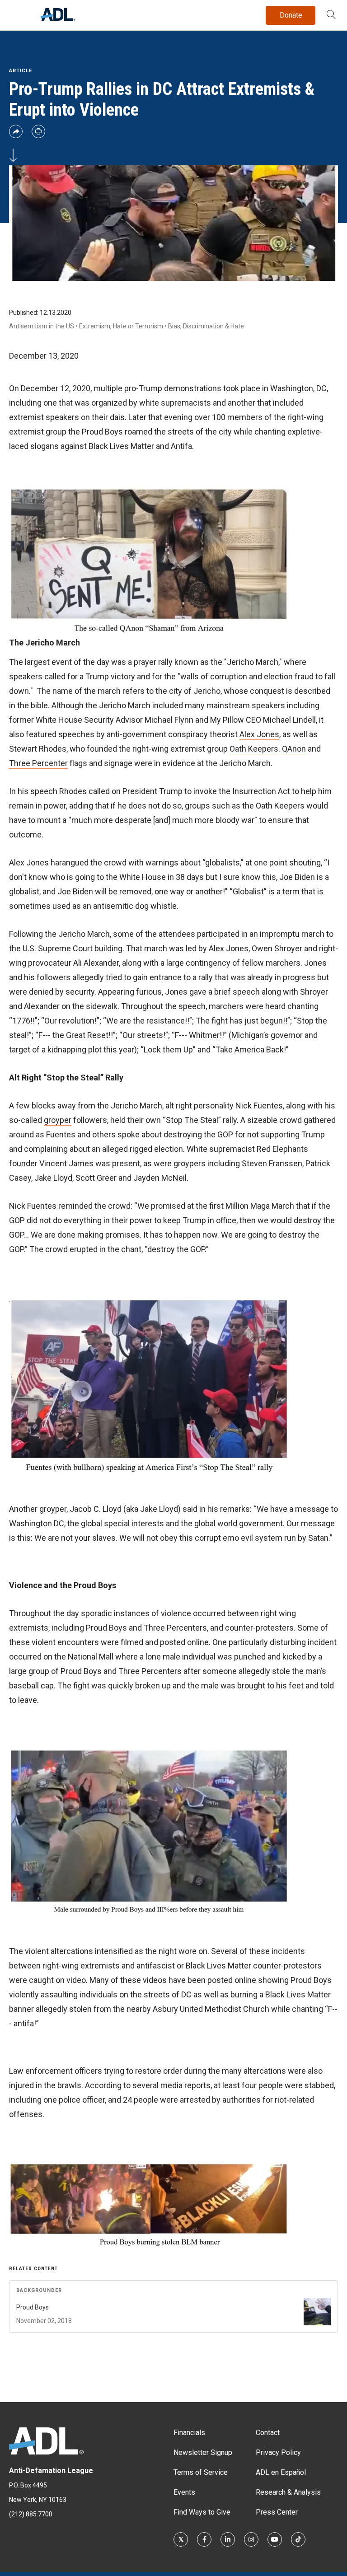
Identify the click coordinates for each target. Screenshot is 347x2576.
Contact (268, 2433)
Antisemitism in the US (42, 326)
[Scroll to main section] (13, 154)
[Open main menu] (18, 13)
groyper (58, 1120)
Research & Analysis (288, 2492)
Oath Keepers (254, 749)
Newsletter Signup (203, 2452)
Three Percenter (38, 763)
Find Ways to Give (202, 2512)
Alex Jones (259, 734)
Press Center (277, 2512)
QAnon (294, 749)
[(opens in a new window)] (181, 2539)
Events (184, 2492)
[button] (331, 15)
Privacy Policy (278, 2452)
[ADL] (58, 18)
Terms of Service (201, 2472)
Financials (189, 2433)
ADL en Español (281, 2472)
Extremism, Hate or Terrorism (121, 326)
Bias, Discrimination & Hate (206, 326)
